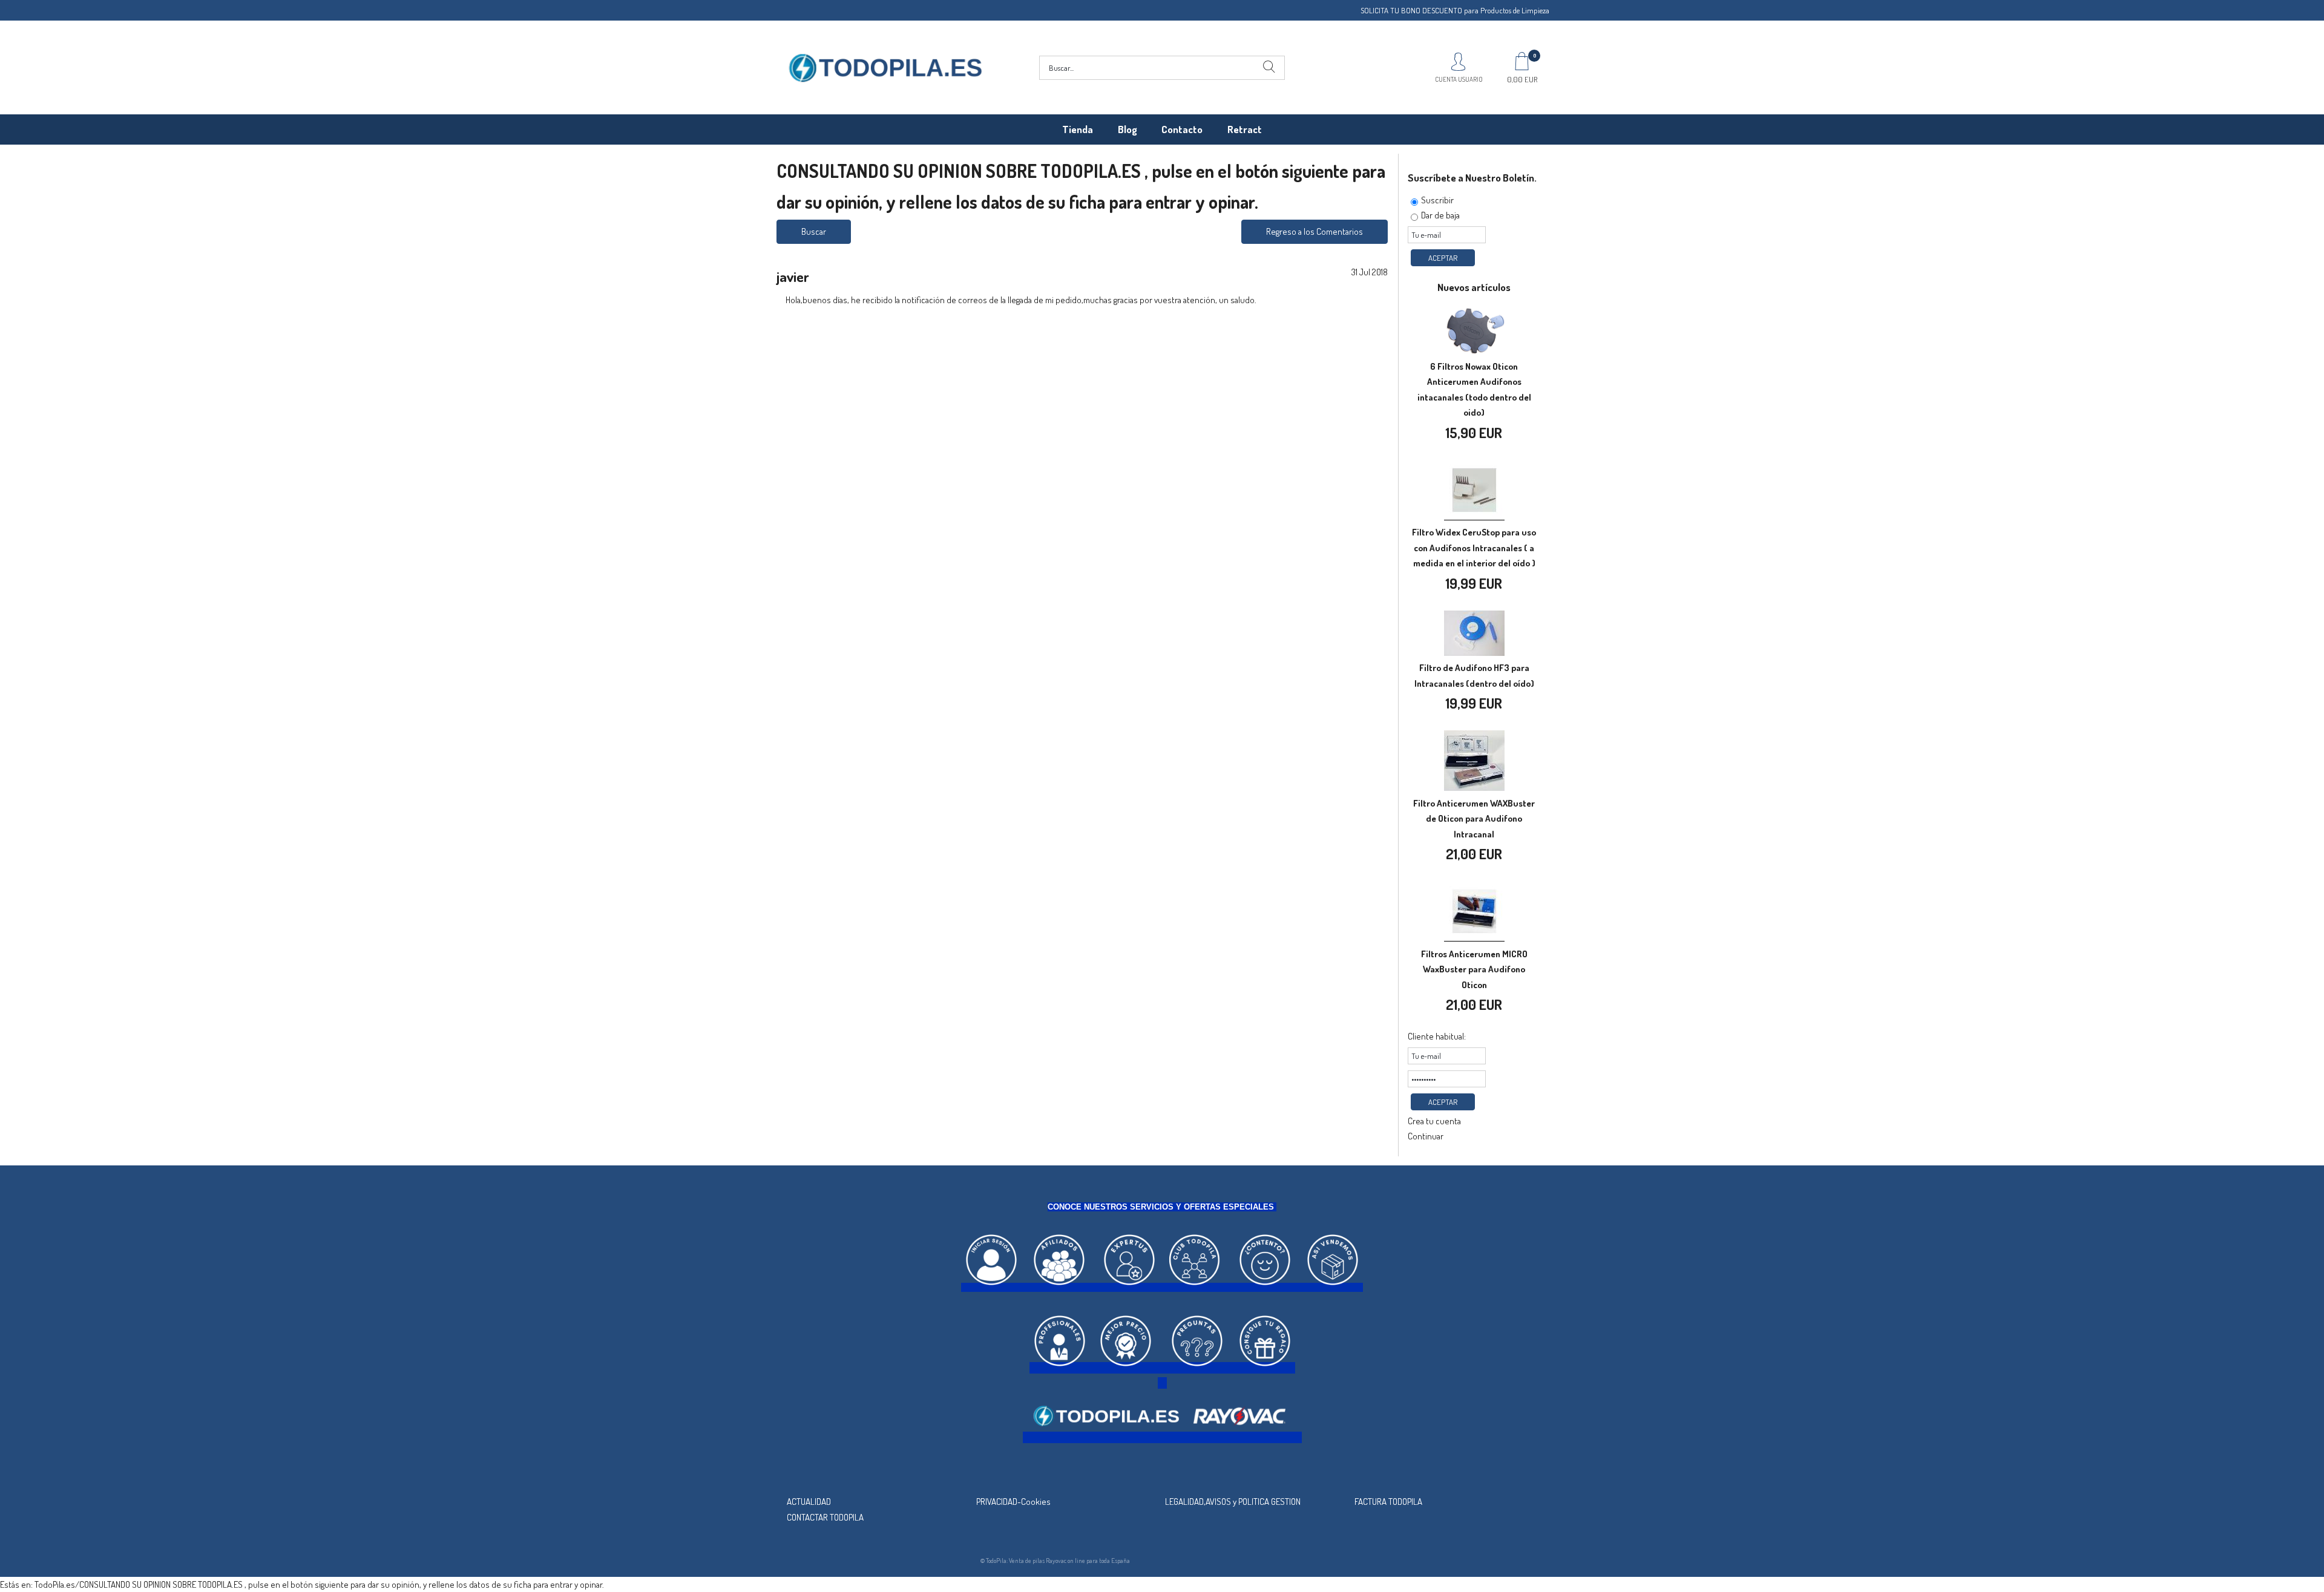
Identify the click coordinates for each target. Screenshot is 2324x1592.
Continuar (1426, 1136)
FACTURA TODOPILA (1388, 1502)
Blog (1128, 129)
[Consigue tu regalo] (1265, 1368)
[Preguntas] (1197, 1368)
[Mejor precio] (1126, 1368)
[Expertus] (1129, 1287)
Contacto (1182, 129)
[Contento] (1265, 1287)
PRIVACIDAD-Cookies (1013, 1502)
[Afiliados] (1059, 1287)
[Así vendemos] (1333, 1287)
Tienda (1078, 129)
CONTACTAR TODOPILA (825, 1517)
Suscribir (1437, 200)
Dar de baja (1440, 215)
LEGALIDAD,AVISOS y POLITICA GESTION (1233, 1502)
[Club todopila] (1195, 1287)
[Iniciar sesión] (991, 1287)
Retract (1245, 129)
